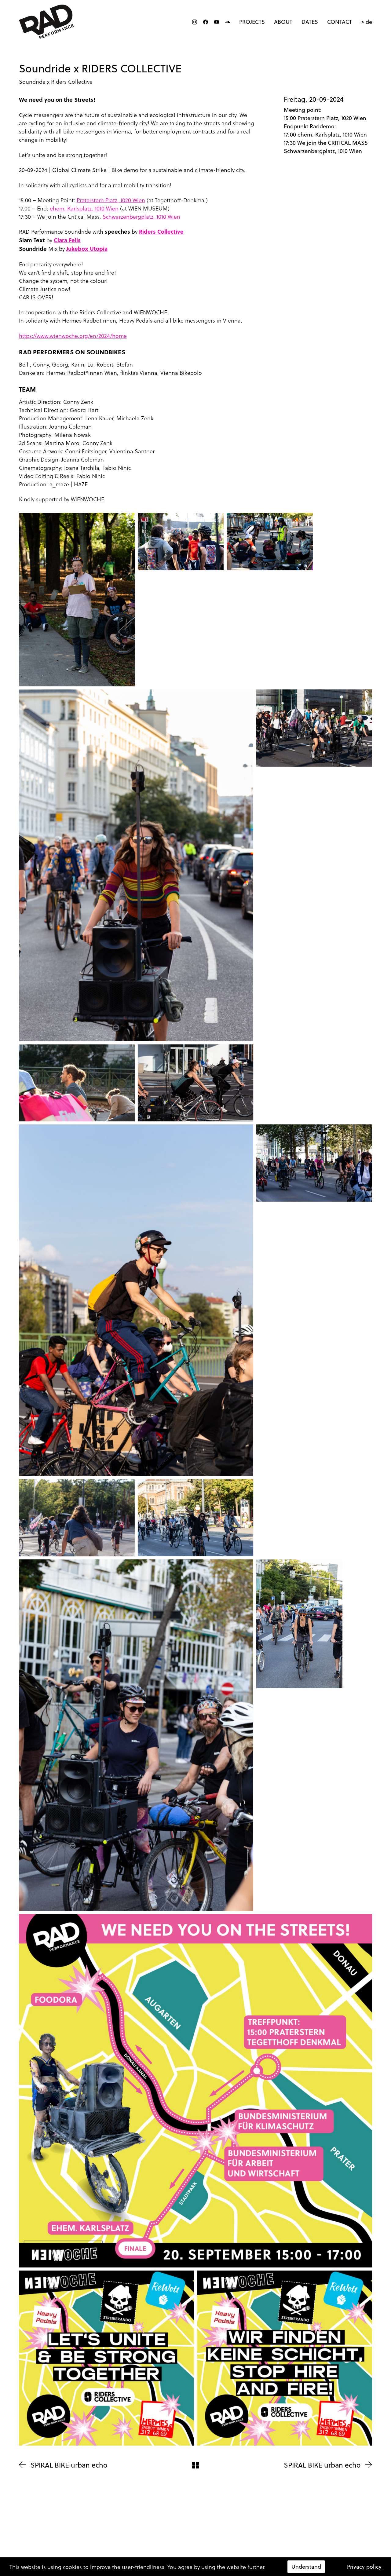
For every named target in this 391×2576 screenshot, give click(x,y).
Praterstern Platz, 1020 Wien (111, 200)
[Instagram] (195, 22)
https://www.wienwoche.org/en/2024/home (73, 336)
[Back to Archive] (195, 2465)
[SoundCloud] (228, 22)
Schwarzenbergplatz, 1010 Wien (141, 216)
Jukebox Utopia (87, 249)
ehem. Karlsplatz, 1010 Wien (84, 208)
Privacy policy (364, 2567)
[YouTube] (217, 22)
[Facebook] (206, 22)
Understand (306, 2567)
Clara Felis (67, 240)
